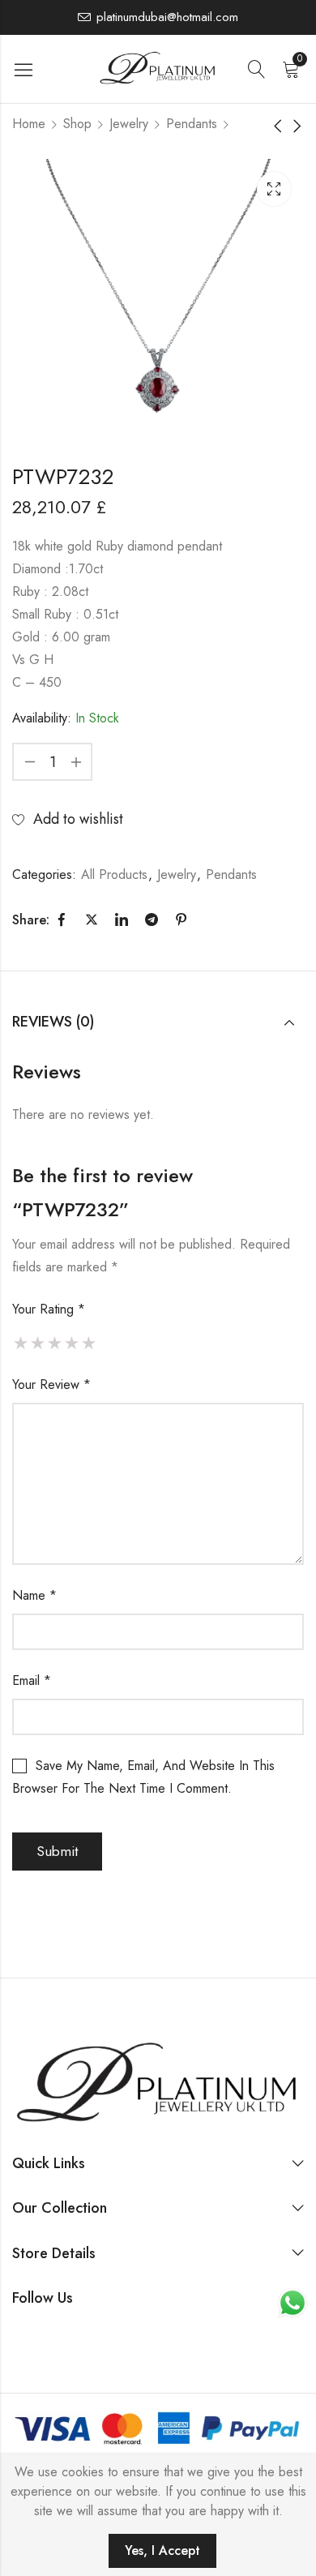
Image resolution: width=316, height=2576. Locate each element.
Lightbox (274, 189)
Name (34, 1595)
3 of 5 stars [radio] (55, 1343)
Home (29, 124)
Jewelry (129, 124)
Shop (77, 124)
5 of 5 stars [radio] (89, 1343)
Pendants (192, 124)
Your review (51, 1384)
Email (32, 1680)
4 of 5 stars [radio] (72, 1343)
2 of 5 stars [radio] (38, 1343)
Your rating (49, 1309)
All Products (114, 874)
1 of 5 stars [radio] (21, 1343)
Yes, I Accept (162, 2550)
